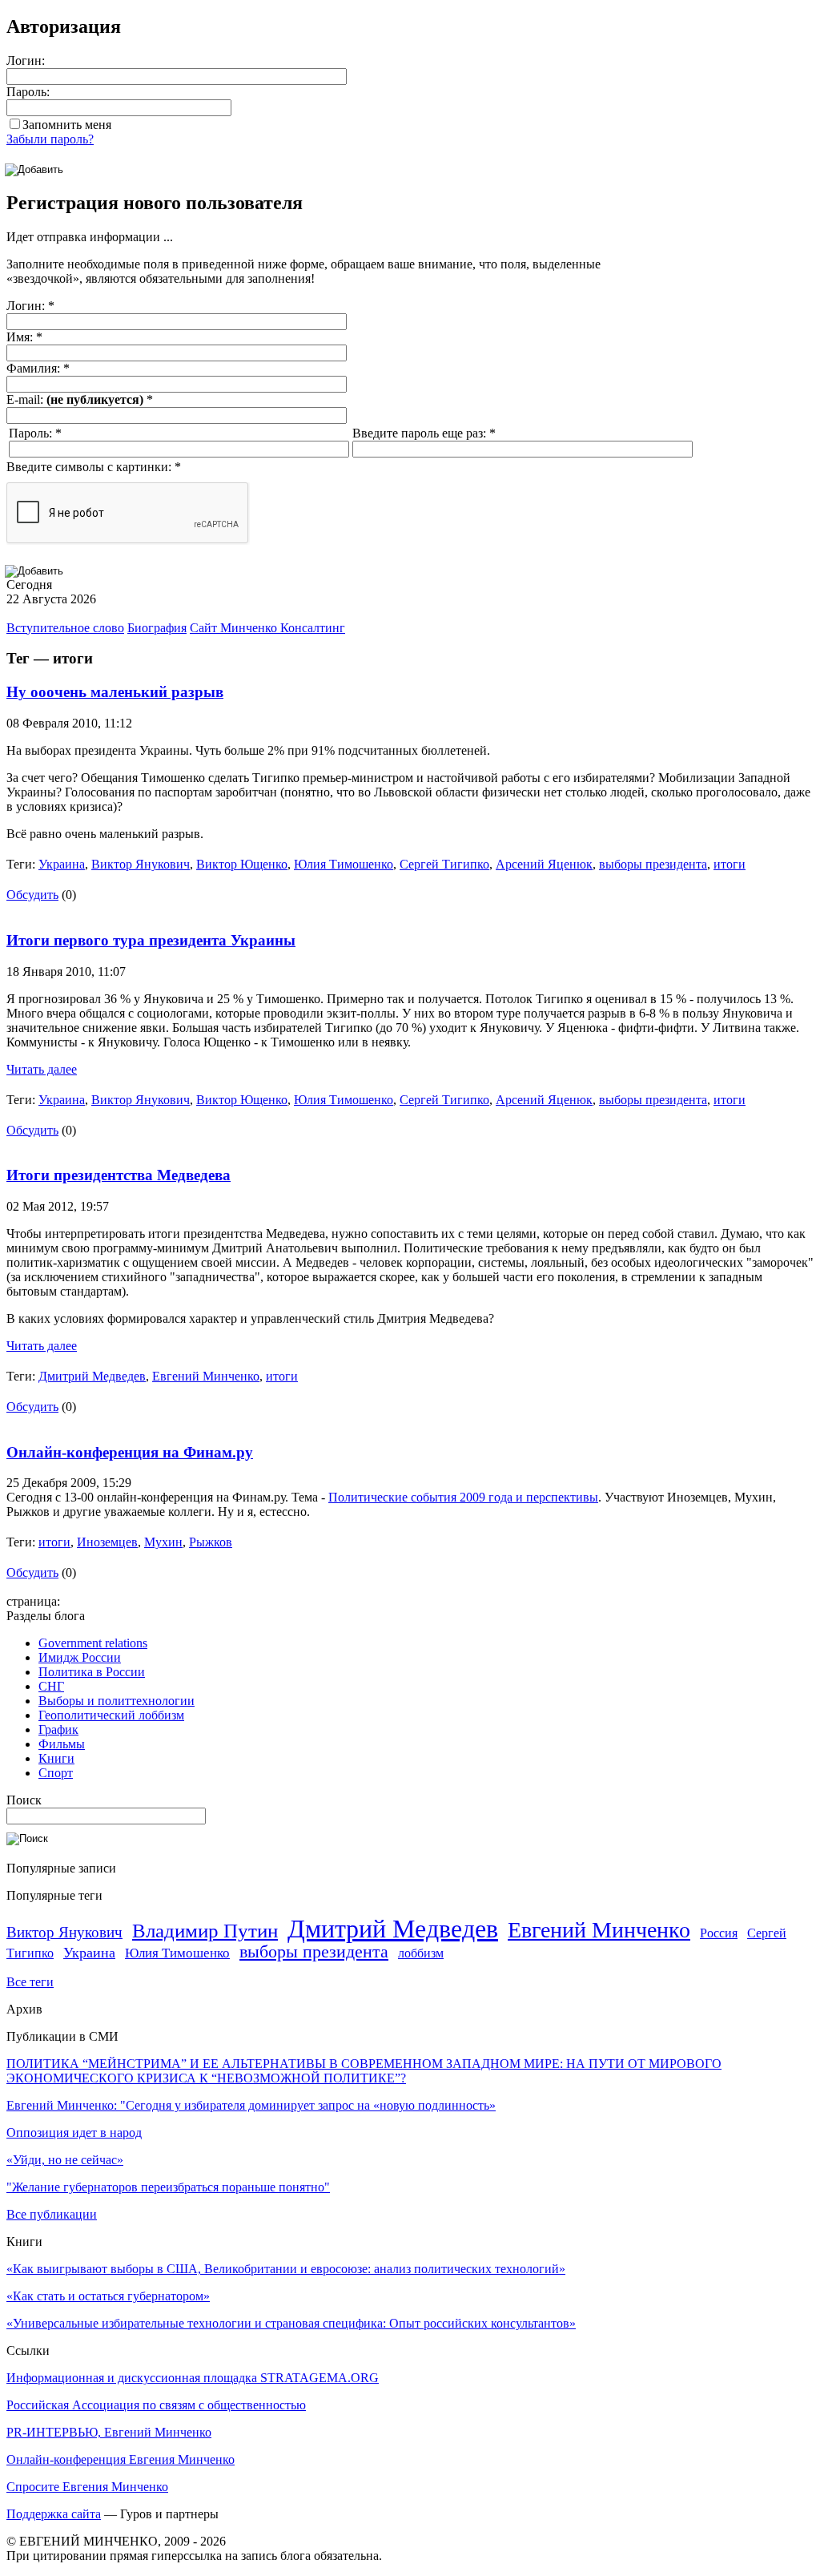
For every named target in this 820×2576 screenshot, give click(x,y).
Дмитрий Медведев (92, 1376)
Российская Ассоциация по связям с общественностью (156, 2405)
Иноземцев (107, 1542)
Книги (56, 1758)
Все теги (30, 1982)
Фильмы (62, 1744)
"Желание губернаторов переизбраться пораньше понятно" (168, 2187)
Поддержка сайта (54, 2514)
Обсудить (32, 895)
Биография (157, 628)
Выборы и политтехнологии (117, 1701)
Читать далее (42, 1069)
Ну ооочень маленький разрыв (115, 692)
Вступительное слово (65, 628)
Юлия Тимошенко (344, 864)
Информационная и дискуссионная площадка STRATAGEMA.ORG (193, 2378)
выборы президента (653, 864)
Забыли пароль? (50, 139)
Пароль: (28, 92)
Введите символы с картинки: (94, 467)
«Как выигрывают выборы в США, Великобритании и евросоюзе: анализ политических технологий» (286, 2269)
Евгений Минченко (206, 1376)
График (58, 1729)
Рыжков (211, 1542)
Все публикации (52, 2214)
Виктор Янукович (141, 864)
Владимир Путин (205, 1931)
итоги (730, 864)
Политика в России (92, 1672)
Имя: (24, 337)
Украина (62, 864)
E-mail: (80, 399)
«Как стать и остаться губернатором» (108, 2296)
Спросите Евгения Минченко (87, 2487)
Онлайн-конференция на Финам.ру (130, 1452)
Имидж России (80, 1657)
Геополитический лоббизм (111, 1715)
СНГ (51, 1686)
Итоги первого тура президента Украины (151, 940)
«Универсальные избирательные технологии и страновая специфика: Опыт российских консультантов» (291, 2323)
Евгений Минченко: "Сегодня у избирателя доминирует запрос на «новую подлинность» (251, 2105)
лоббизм (421, 1953)
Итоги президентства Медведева (119, 1175)
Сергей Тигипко (444, 864)
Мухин (163, 1542)
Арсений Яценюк (544, 864)
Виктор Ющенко (242, 864)
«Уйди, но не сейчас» (65, 2160)
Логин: (26, 60)
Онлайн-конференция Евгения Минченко (121, 2459)
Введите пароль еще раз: (424, 433)
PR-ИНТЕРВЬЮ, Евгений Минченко (109, 2432)
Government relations (93, 1643)
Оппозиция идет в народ (74, 2133)
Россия (719, 1933)
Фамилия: (38, 368)
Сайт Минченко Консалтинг (267, 628)
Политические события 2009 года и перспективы (463, 1497)
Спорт (56, 1773)
